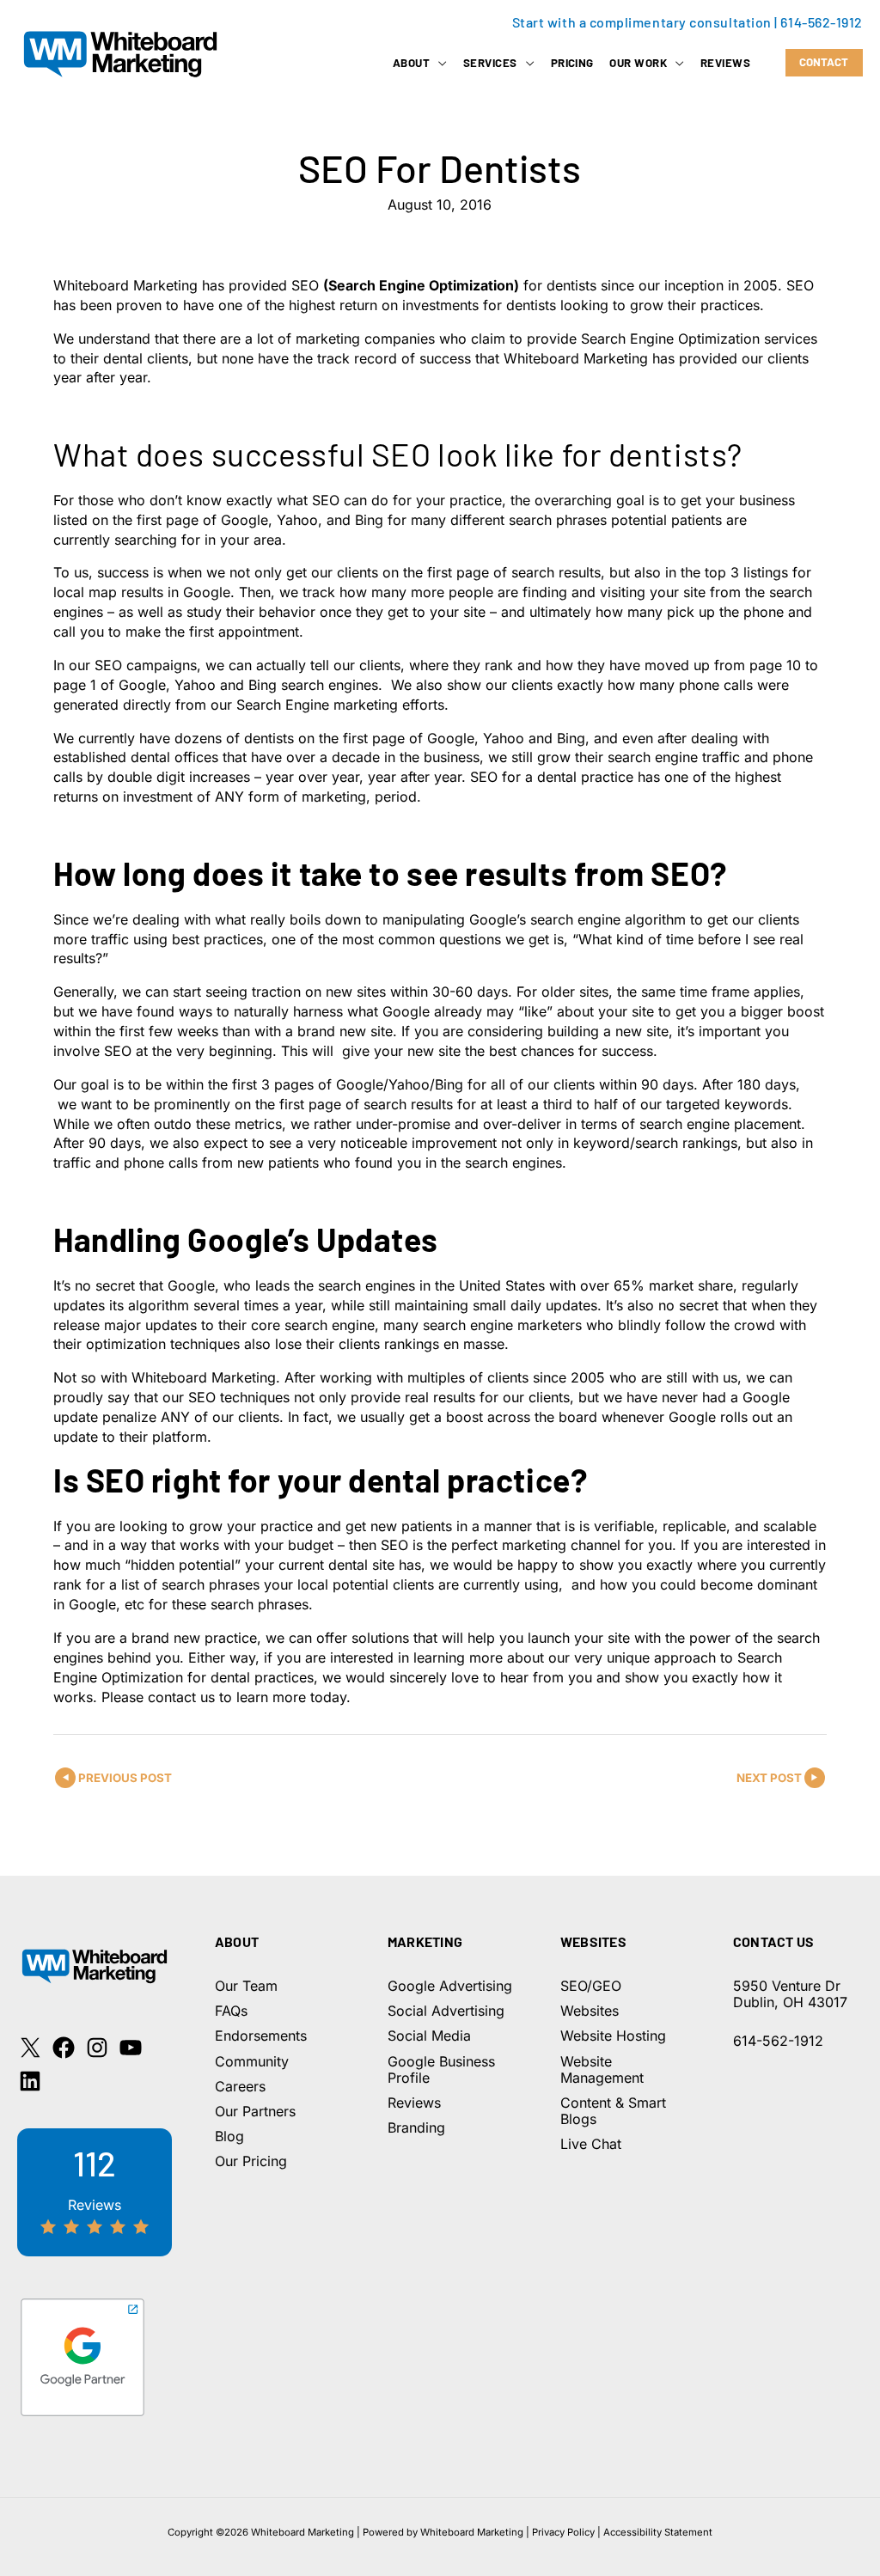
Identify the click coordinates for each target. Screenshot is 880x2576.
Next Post (769, 1778)
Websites (590, 2011)
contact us (181, 1697)
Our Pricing (251, 2161)
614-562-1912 (822, 22)
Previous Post (125, 1778)
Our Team (246, 1986)
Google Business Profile (441, 2069)
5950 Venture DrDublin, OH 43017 (790, 1994)
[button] (438, 63)
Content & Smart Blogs (613, 2111)
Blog (229, 2136)
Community (252, 2061)
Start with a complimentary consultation (642, 22)
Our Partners (255, 2111)
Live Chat (591, 2144)
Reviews (414, 2103)
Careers (240, 2086)
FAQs (231, 2011)
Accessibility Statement (658, 2532)
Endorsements (261, 2036)
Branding (416, 2127)
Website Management (602, 2069)
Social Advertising (446, 2011)
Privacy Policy (563, 2532)
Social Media (429, 2036)
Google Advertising (450, 1986)
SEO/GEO (591, 1986)
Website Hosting (613, 2036)
